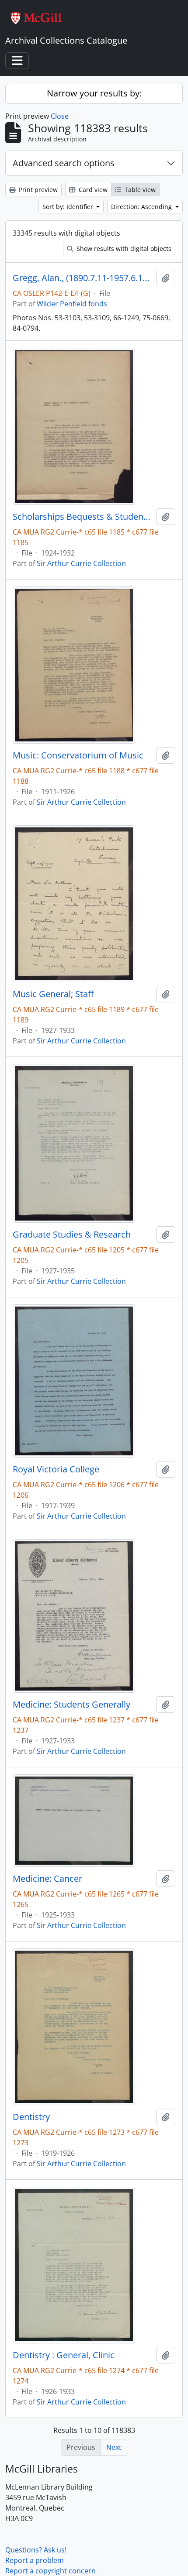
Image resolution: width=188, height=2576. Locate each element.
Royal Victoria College (56, 1469)
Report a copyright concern (50, 2571)
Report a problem (35, 2560)
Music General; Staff (53, 994)
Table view (139, 190)
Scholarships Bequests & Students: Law (83, 517)
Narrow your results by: (94, 93)
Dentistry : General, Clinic (64, 2355)
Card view (92, 190)
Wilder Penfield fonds (72, 304)
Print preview (37, 190)
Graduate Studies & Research (72, 1235)
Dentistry (31, 2117)
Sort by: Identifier (69, 207)
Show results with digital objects (123, 249)
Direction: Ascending (142, 207)
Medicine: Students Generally (71, 1705)
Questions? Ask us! (36, 2550)
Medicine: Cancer (47, 1879)
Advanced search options (64, 163)
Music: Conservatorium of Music (78, 755)
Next (114, 2447)
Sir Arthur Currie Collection (81, 563)
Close (60, 116)
